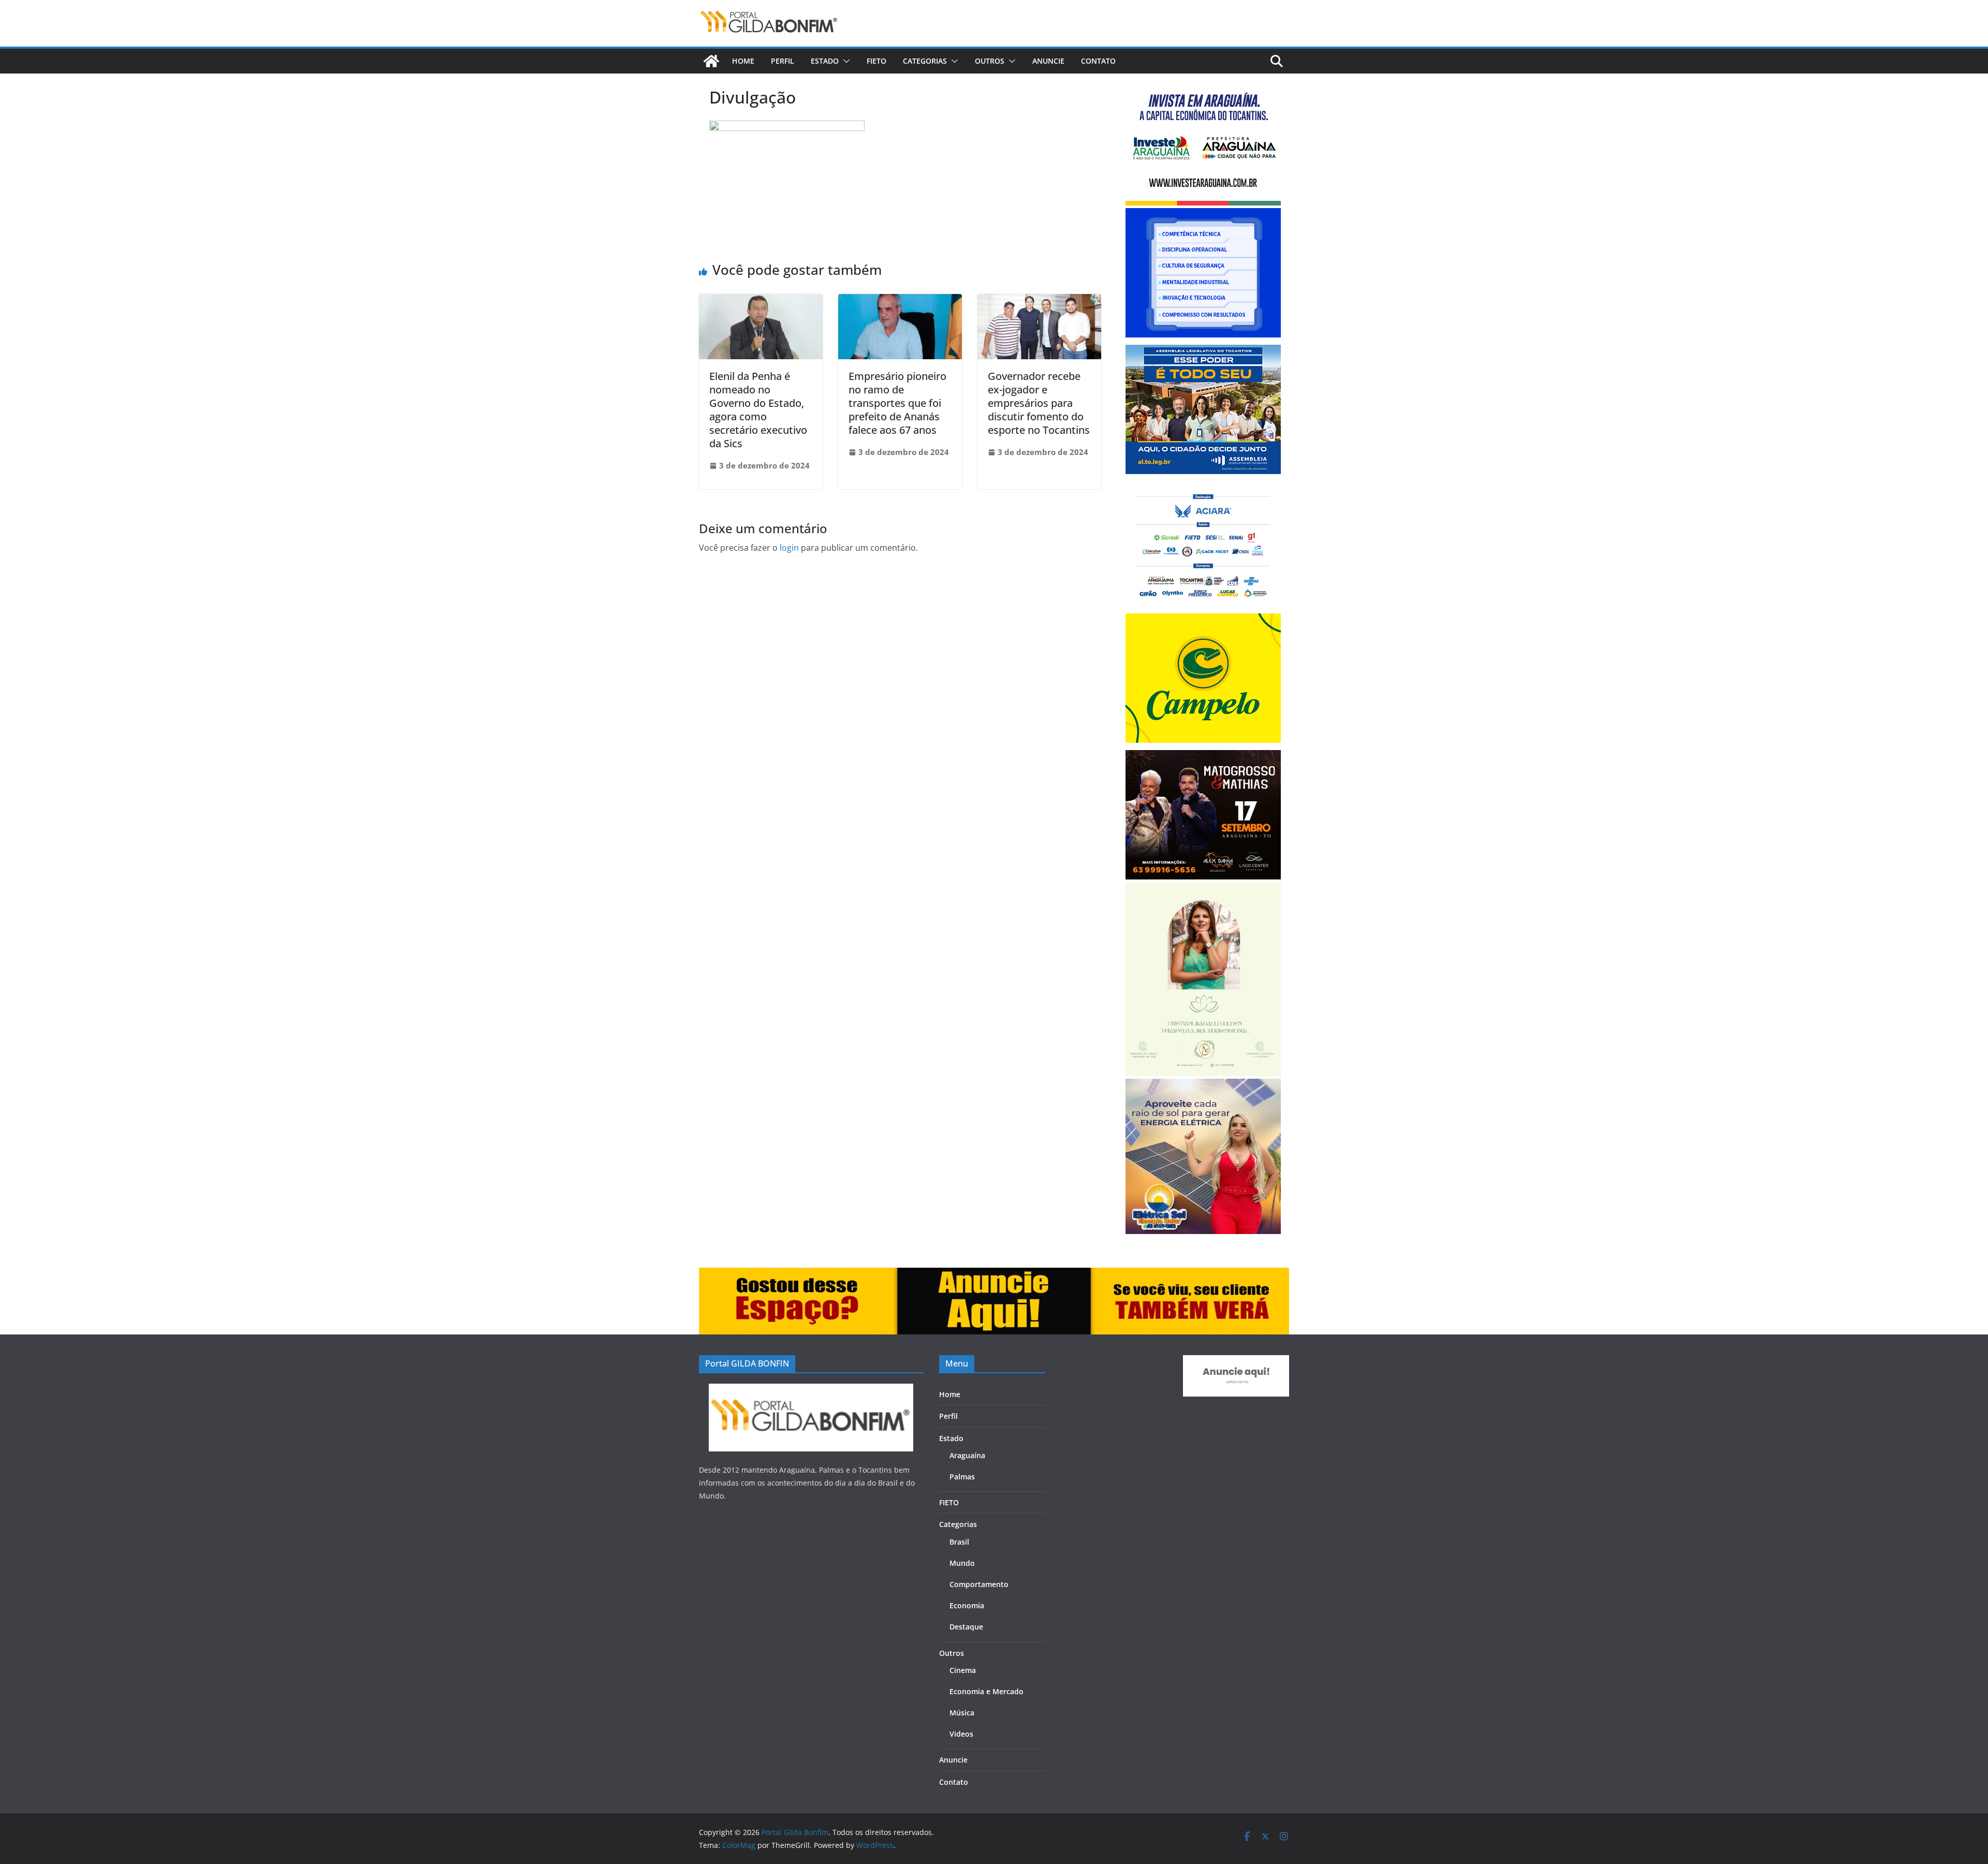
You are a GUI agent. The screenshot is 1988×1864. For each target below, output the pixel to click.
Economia (967, 1605)
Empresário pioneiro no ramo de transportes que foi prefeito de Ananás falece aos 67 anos (897, 403)
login (789, 548)
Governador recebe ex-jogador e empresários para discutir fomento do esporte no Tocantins (1039, 403)
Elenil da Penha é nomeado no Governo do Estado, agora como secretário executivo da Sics (758, 410)
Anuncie (1048, 61)
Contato (1098, 61)
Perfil (783, 61)
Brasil (959, 1542)
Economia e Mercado (986, 1691)
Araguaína (967, 1455)
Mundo (962, 1563)
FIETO (876, 61)
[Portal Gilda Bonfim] (711, 61)
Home (743, 61)
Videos (961, 1734)
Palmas (962, 1477)
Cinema (963, 1670)
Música (962, 1713)
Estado (825, 61)
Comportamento (979, 1584)
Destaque (966, 1627)
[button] (844, 61)
